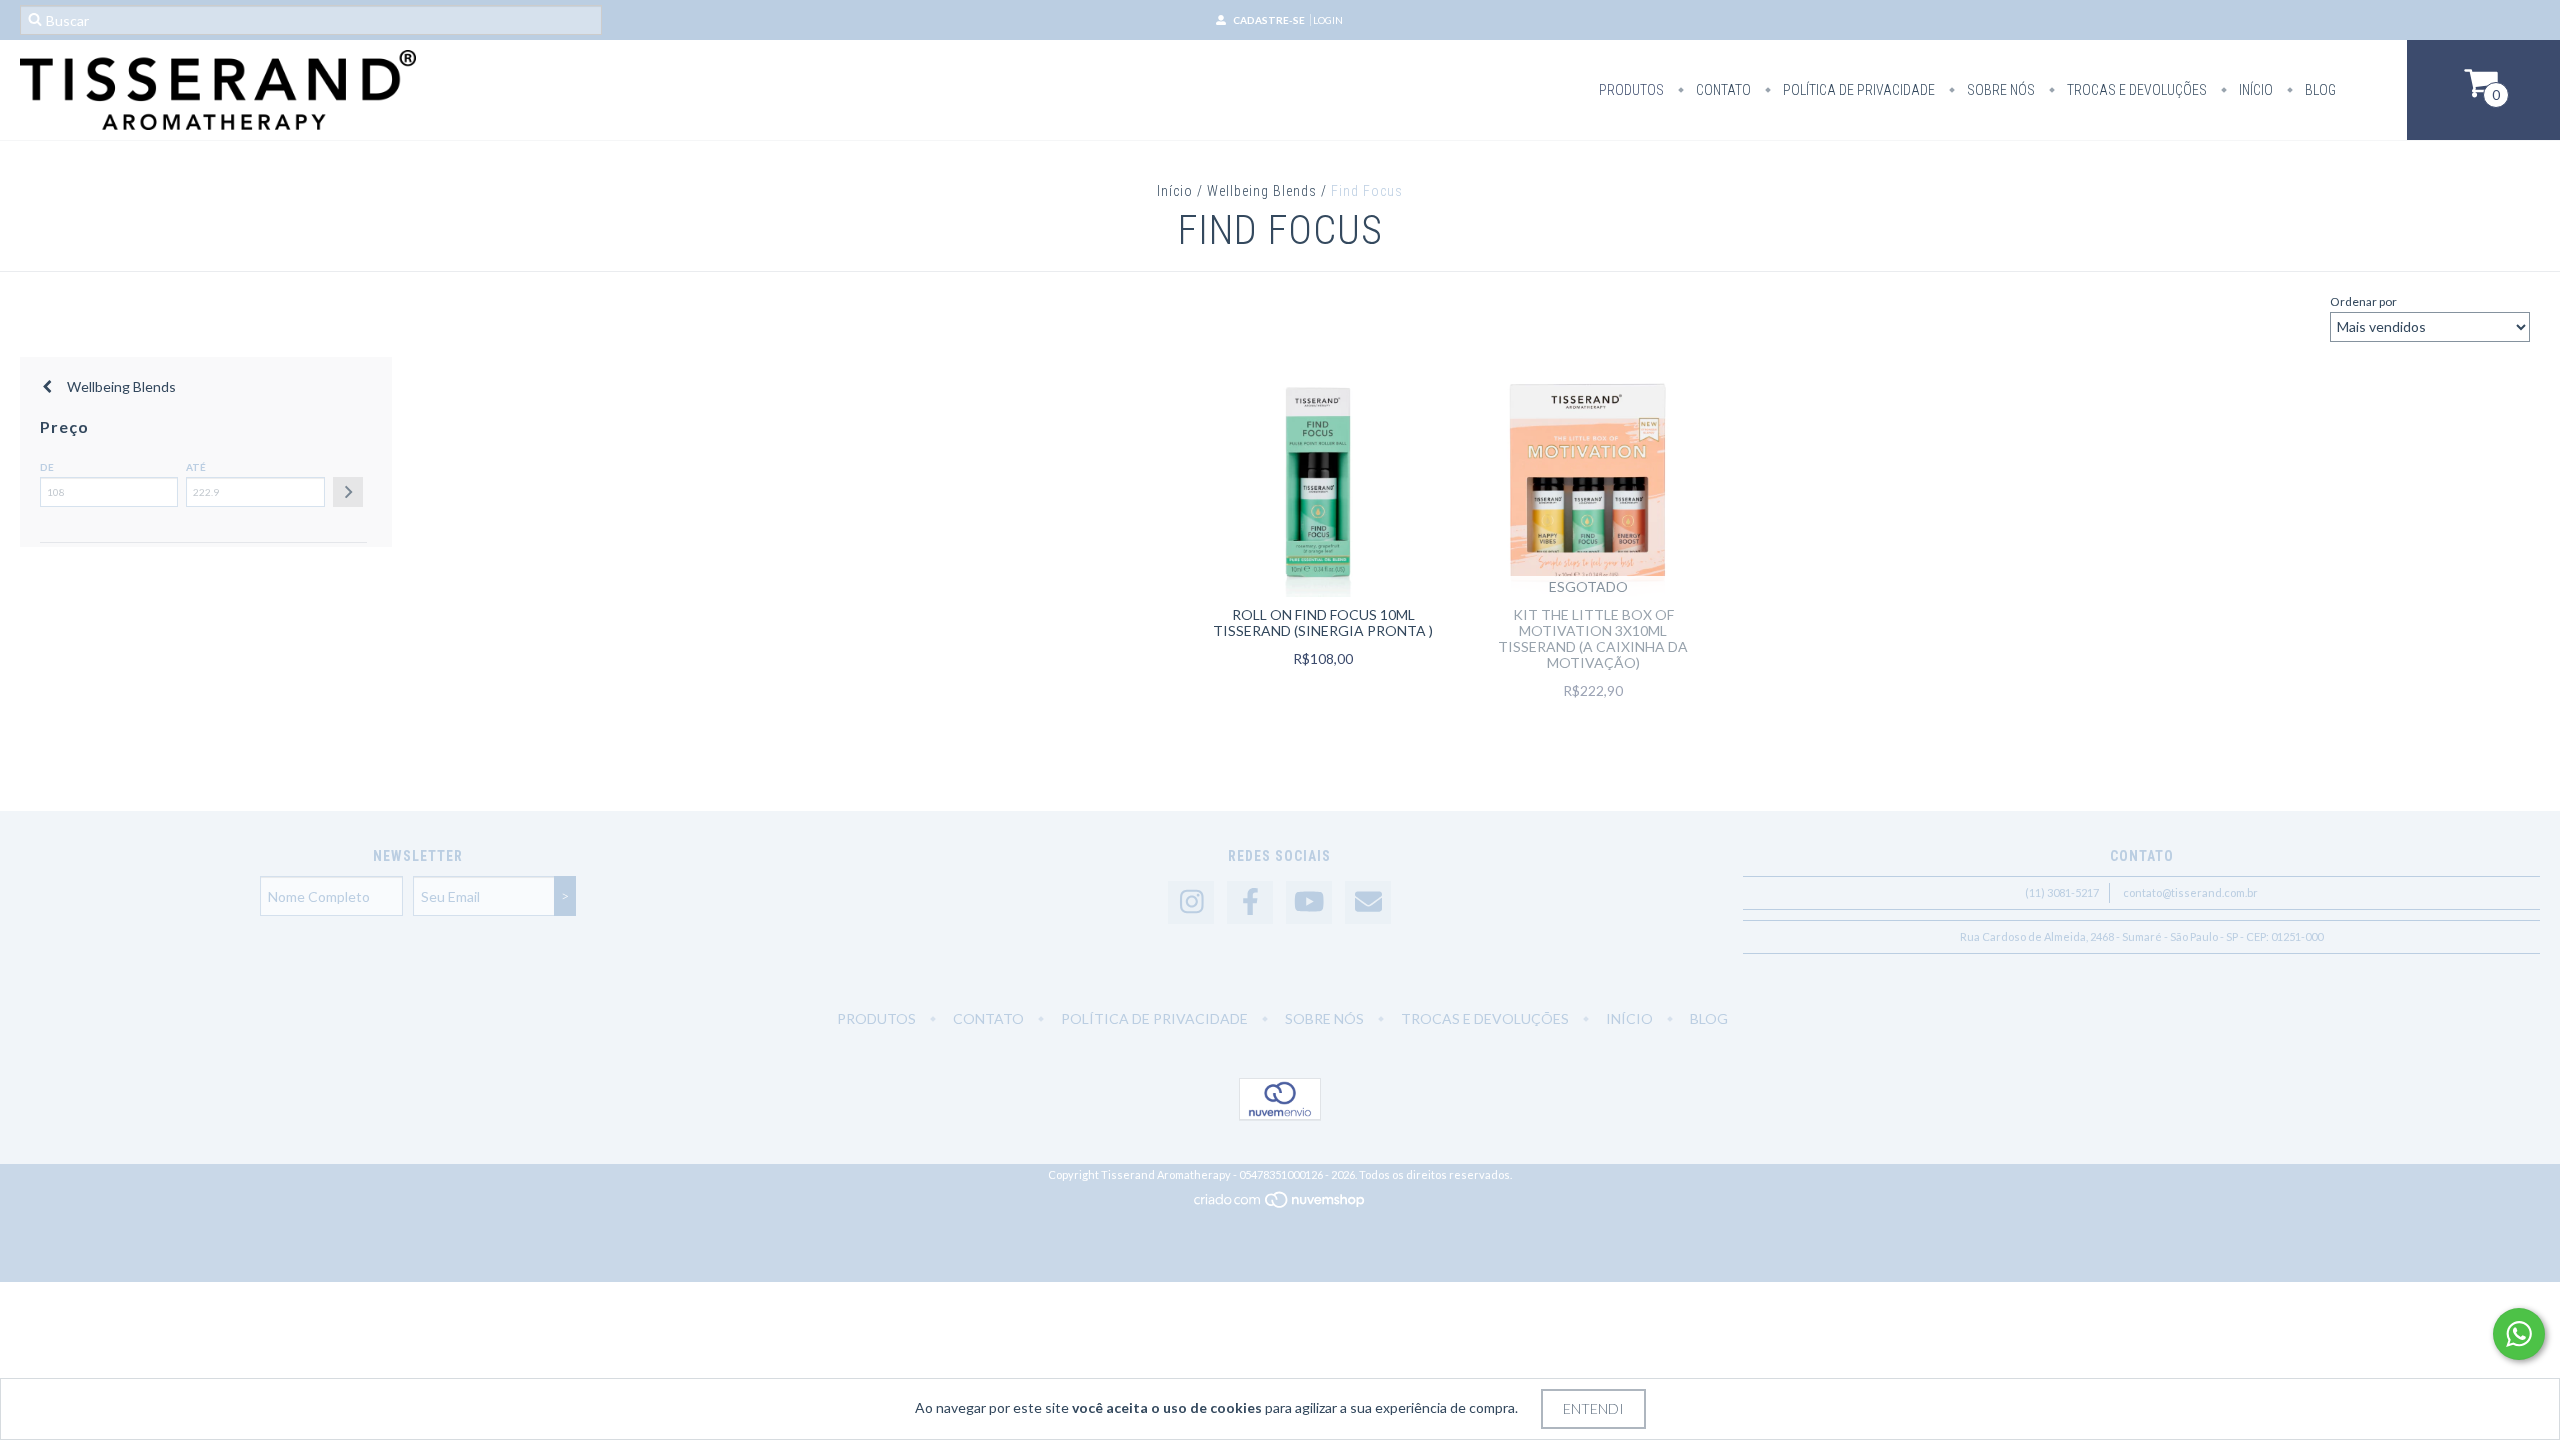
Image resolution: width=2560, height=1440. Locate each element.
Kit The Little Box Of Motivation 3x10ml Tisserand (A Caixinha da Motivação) (1593, 638)
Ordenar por (2363, 301)
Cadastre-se (1269, 20)
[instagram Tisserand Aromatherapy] (1191, 902)
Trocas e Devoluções (2135, 90)
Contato (1722, 90)
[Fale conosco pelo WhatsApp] (2519, 1334)
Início (2254, 90)
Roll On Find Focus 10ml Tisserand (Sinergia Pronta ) (1323, 622)
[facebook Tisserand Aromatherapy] (1250, 902)
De (47, 467)
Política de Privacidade (1857, 90)
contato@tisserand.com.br (2190, 892)
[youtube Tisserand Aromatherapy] (1309, 902)
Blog (2319, 90)
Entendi (1593, 1408)
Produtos (1631, 90)
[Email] (1368, 902)
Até (196, 467)
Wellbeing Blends (1262, 191)
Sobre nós (1999, 90)
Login (1328, 20)
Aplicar (348, 492)
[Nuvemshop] (1280, 1204)
